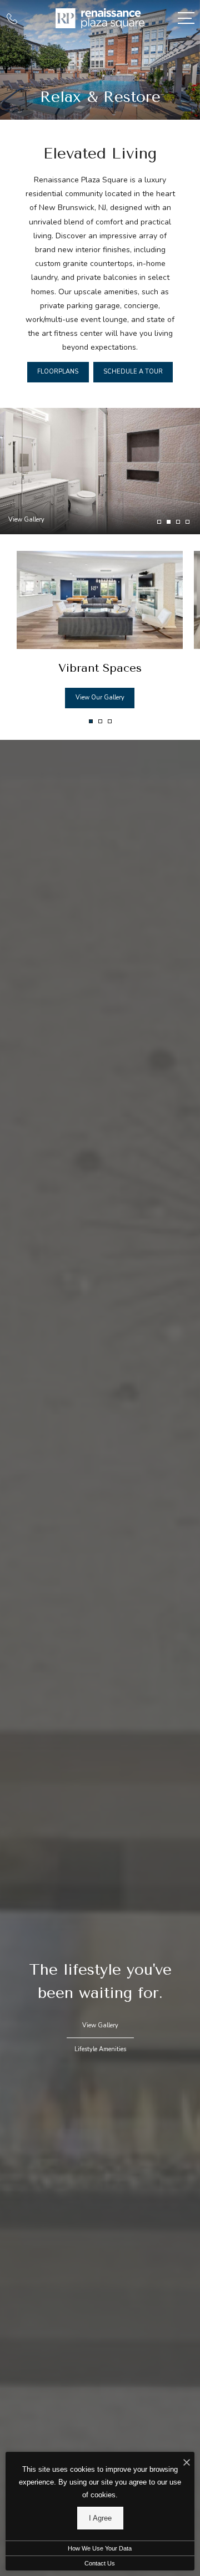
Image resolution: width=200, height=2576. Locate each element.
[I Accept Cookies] (187, 2463)
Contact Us (100, 2563)
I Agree (100, 2518)
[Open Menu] (186, 18)
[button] (91, 721)
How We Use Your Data (100, 2548)
